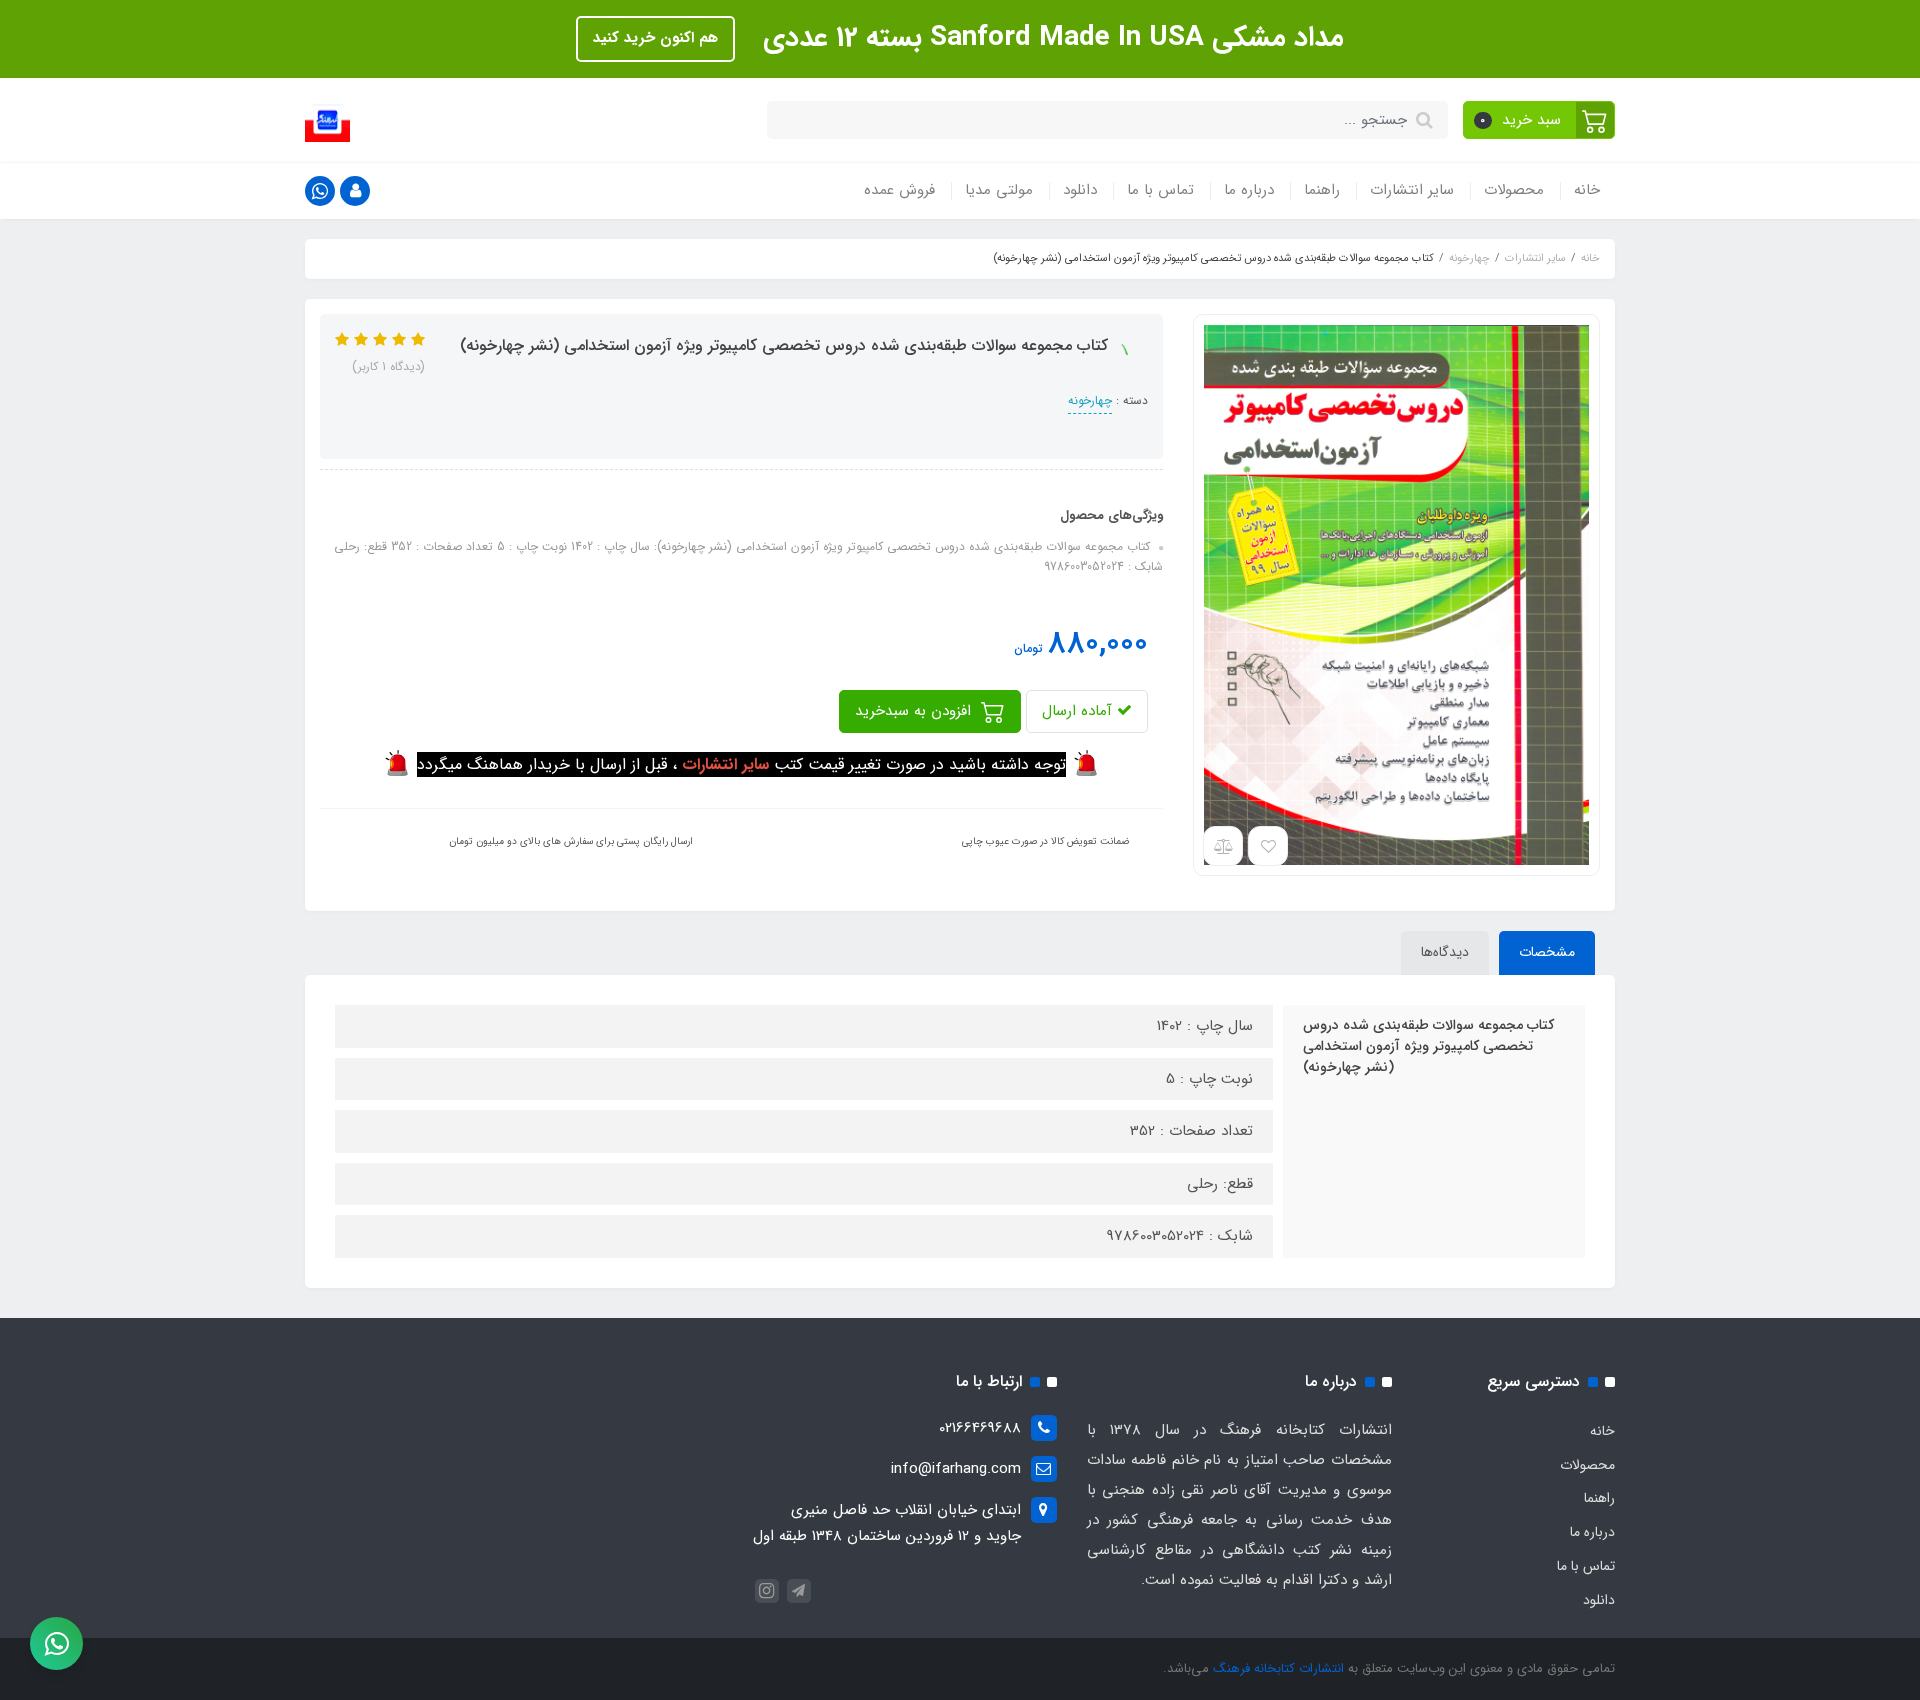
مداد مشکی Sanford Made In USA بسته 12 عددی (1049, 38)
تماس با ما (1160, 190)
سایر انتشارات (1412, 190)
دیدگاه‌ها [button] (1445, 952)
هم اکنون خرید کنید (655, 38)
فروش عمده (899, 190)
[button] (1539, 120)
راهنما (1322, 190)
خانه (1587, 190)
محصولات (1514, 190)
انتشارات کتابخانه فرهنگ (1278, 1668)
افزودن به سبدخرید (915, 711)
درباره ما (1249, 190)
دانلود (1080, 190)
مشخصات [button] (1547, 952)
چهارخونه (1090, 400)
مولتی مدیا (999, 190)
